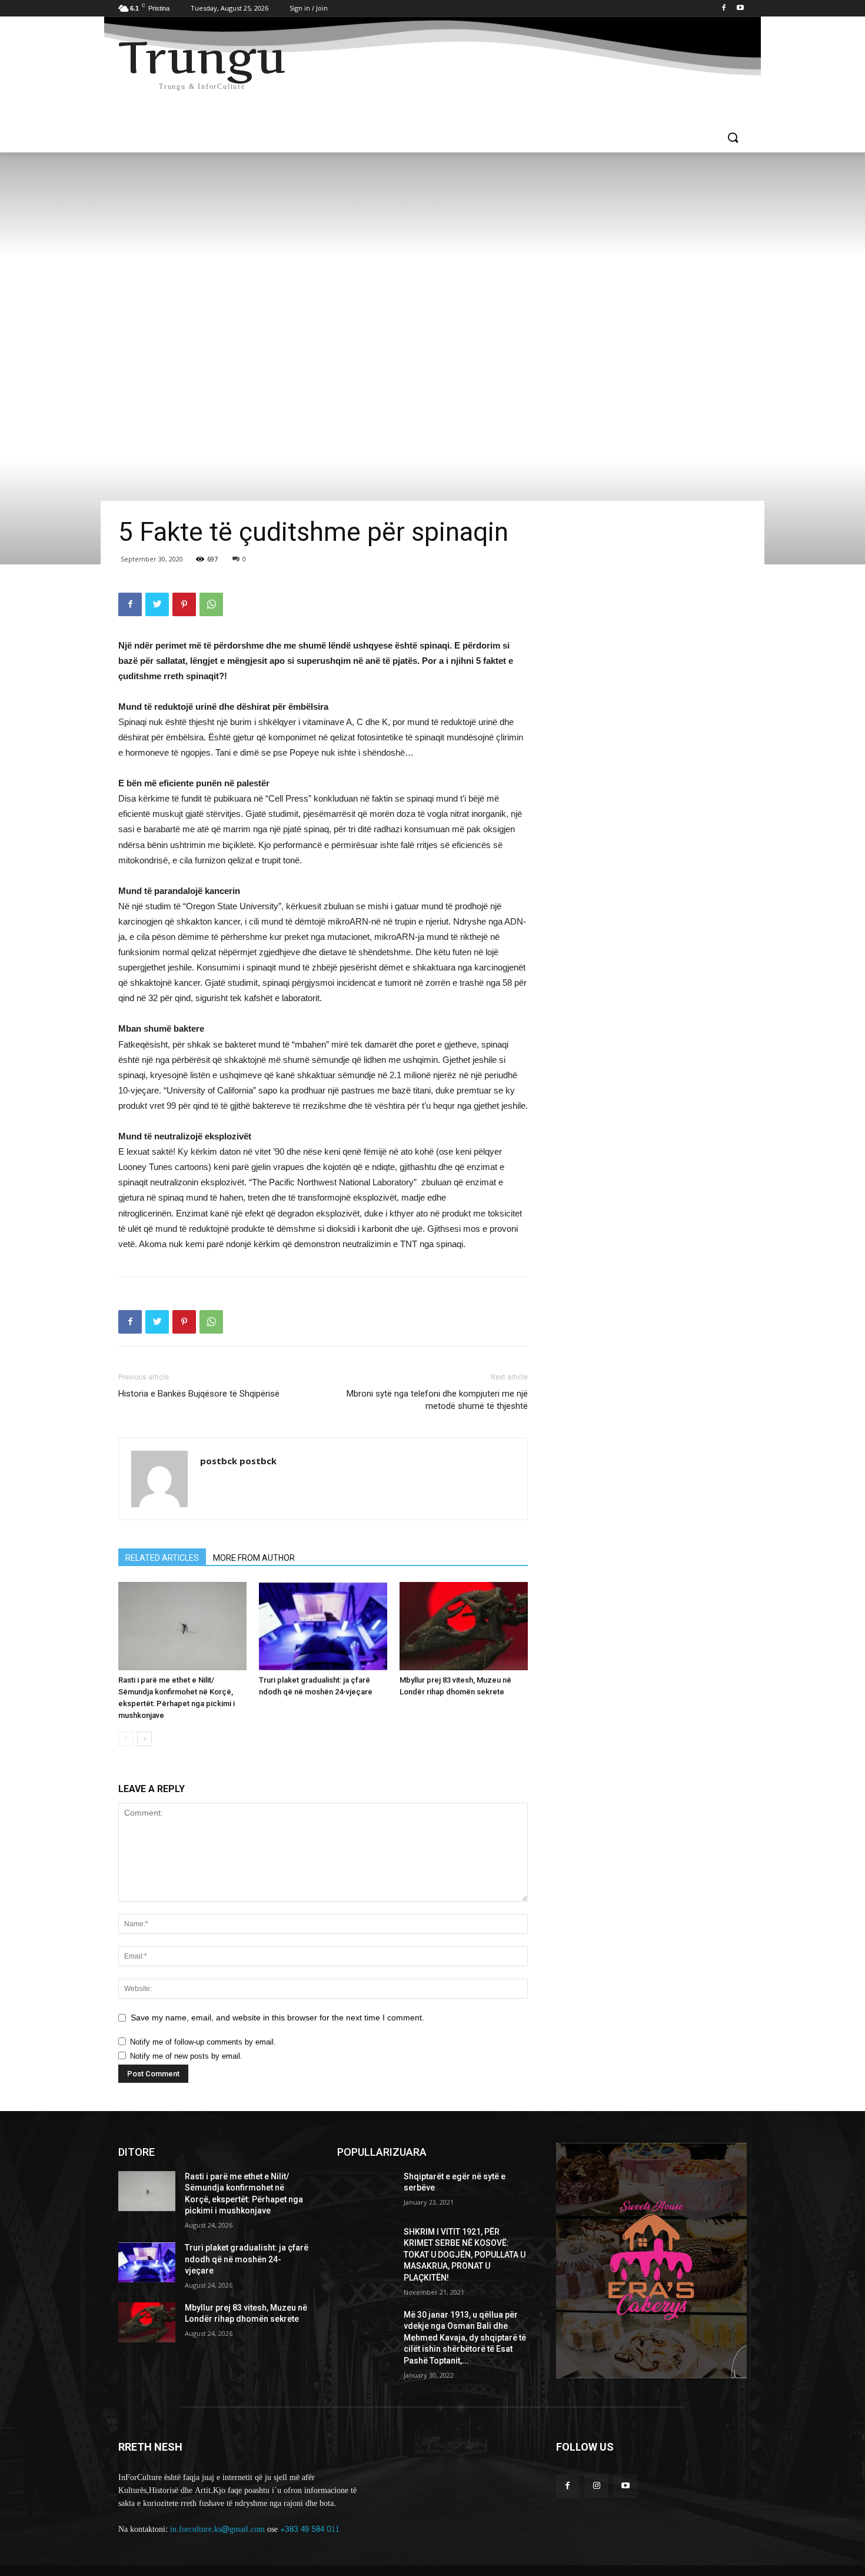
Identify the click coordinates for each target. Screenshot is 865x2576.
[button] (733, 138)
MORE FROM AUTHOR (254, 1558)
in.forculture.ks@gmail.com (217, 2529)
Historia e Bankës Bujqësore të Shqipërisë (199, 1394)
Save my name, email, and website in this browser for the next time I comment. (277, 2017)
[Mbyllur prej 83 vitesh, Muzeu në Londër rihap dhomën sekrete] (464, 1626)
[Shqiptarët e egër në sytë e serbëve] (366, 2191)
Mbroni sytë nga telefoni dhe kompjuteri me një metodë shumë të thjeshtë (437, 1400)
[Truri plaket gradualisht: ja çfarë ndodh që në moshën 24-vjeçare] (323, 1626)
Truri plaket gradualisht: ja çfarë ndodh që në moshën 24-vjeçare (247, 2259)
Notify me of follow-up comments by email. (203, 2042)
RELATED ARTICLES (162, 1558)
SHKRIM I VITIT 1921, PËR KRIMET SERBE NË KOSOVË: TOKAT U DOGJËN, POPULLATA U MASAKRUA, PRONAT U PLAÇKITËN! (465, 2255)
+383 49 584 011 (310, 2529)
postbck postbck (238, 1461)
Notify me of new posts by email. (186, 2056)
